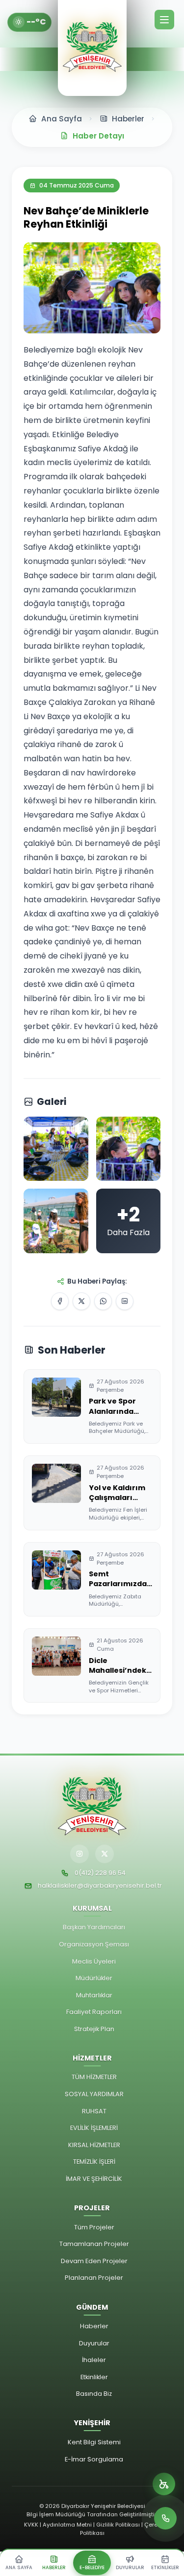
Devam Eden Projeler (94, 2261)
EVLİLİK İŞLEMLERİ (94, 2128)
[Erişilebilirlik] (164, 2484)
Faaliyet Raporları (94, 2012)
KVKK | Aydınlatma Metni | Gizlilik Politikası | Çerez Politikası (92, 2529)
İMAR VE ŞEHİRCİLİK (94, 2179)
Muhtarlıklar (94, 1995)
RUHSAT (94, 2111)
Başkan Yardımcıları (94, 1927)
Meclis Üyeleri (94, 1961)
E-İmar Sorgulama (94, 2459)
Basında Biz (94, 2394)
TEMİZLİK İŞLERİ (94, 2162)
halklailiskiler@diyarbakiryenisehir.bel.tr (100, 1885)
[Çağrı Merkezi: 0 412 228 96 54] (165, 2518)
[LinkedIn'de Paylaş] (125, 1301)
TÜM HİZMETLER (94, 2077)
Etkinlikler (94, 2377)
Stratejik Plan (94, 2029)
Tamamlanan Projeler (94, 2244)
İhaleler (94, 2360)
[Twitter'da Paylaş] (81, 1301)
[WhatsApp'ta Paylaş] (103, 1301)
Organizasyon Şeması (94, 1944)
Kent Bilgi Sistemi (94, 2442)
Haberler (94, 2326)
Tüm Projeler (94, 2227)
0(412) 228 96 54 (100, 1873)
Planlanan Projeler (94, 2278)
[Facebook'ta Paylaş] (60, 1301)
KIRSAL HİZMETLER (94, 2145)
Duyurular (94, 2343)
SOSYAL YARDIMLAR (94, 2094)
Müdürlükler (94, 1978)
